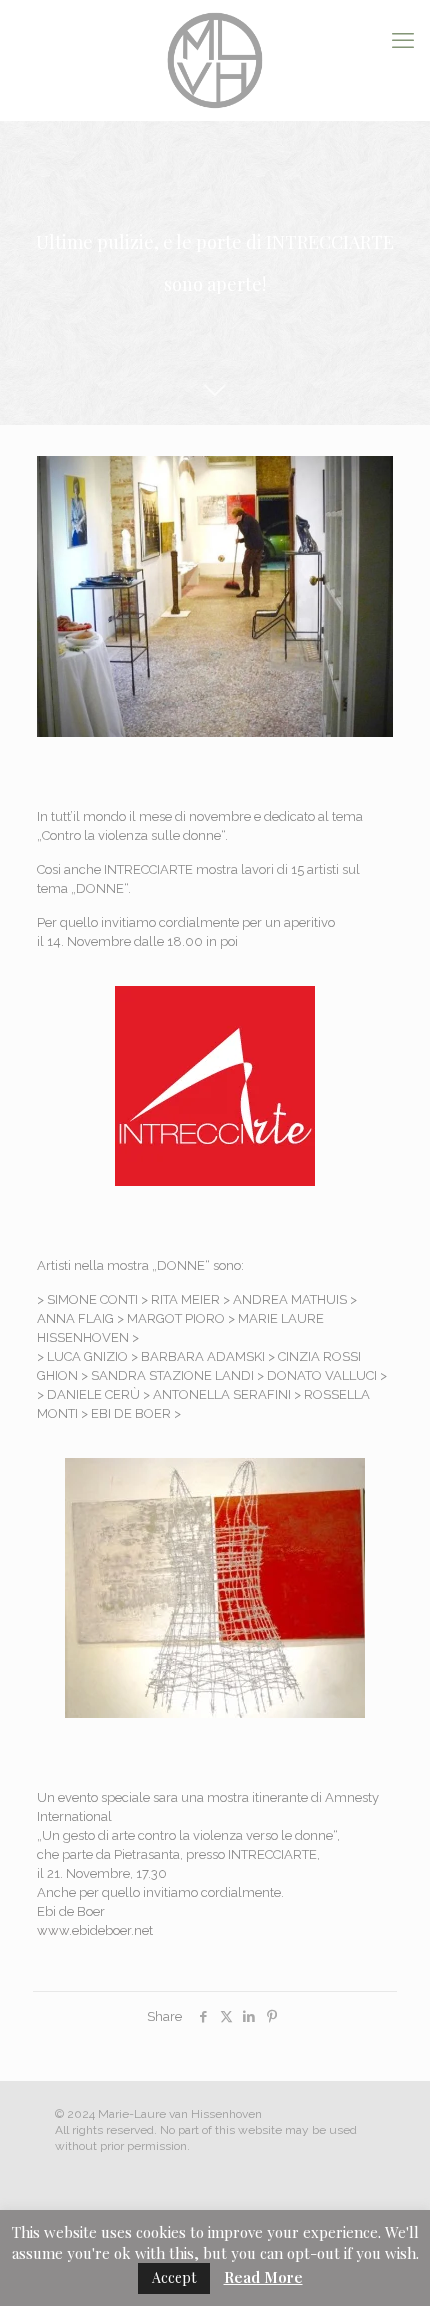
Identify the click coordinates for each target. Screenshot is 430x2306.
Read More (263, 2277)
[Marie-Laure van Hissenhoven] (215, 60)
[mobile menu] (403, 40)
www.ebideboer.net (95, 1930)
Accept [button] (174, 2277)
